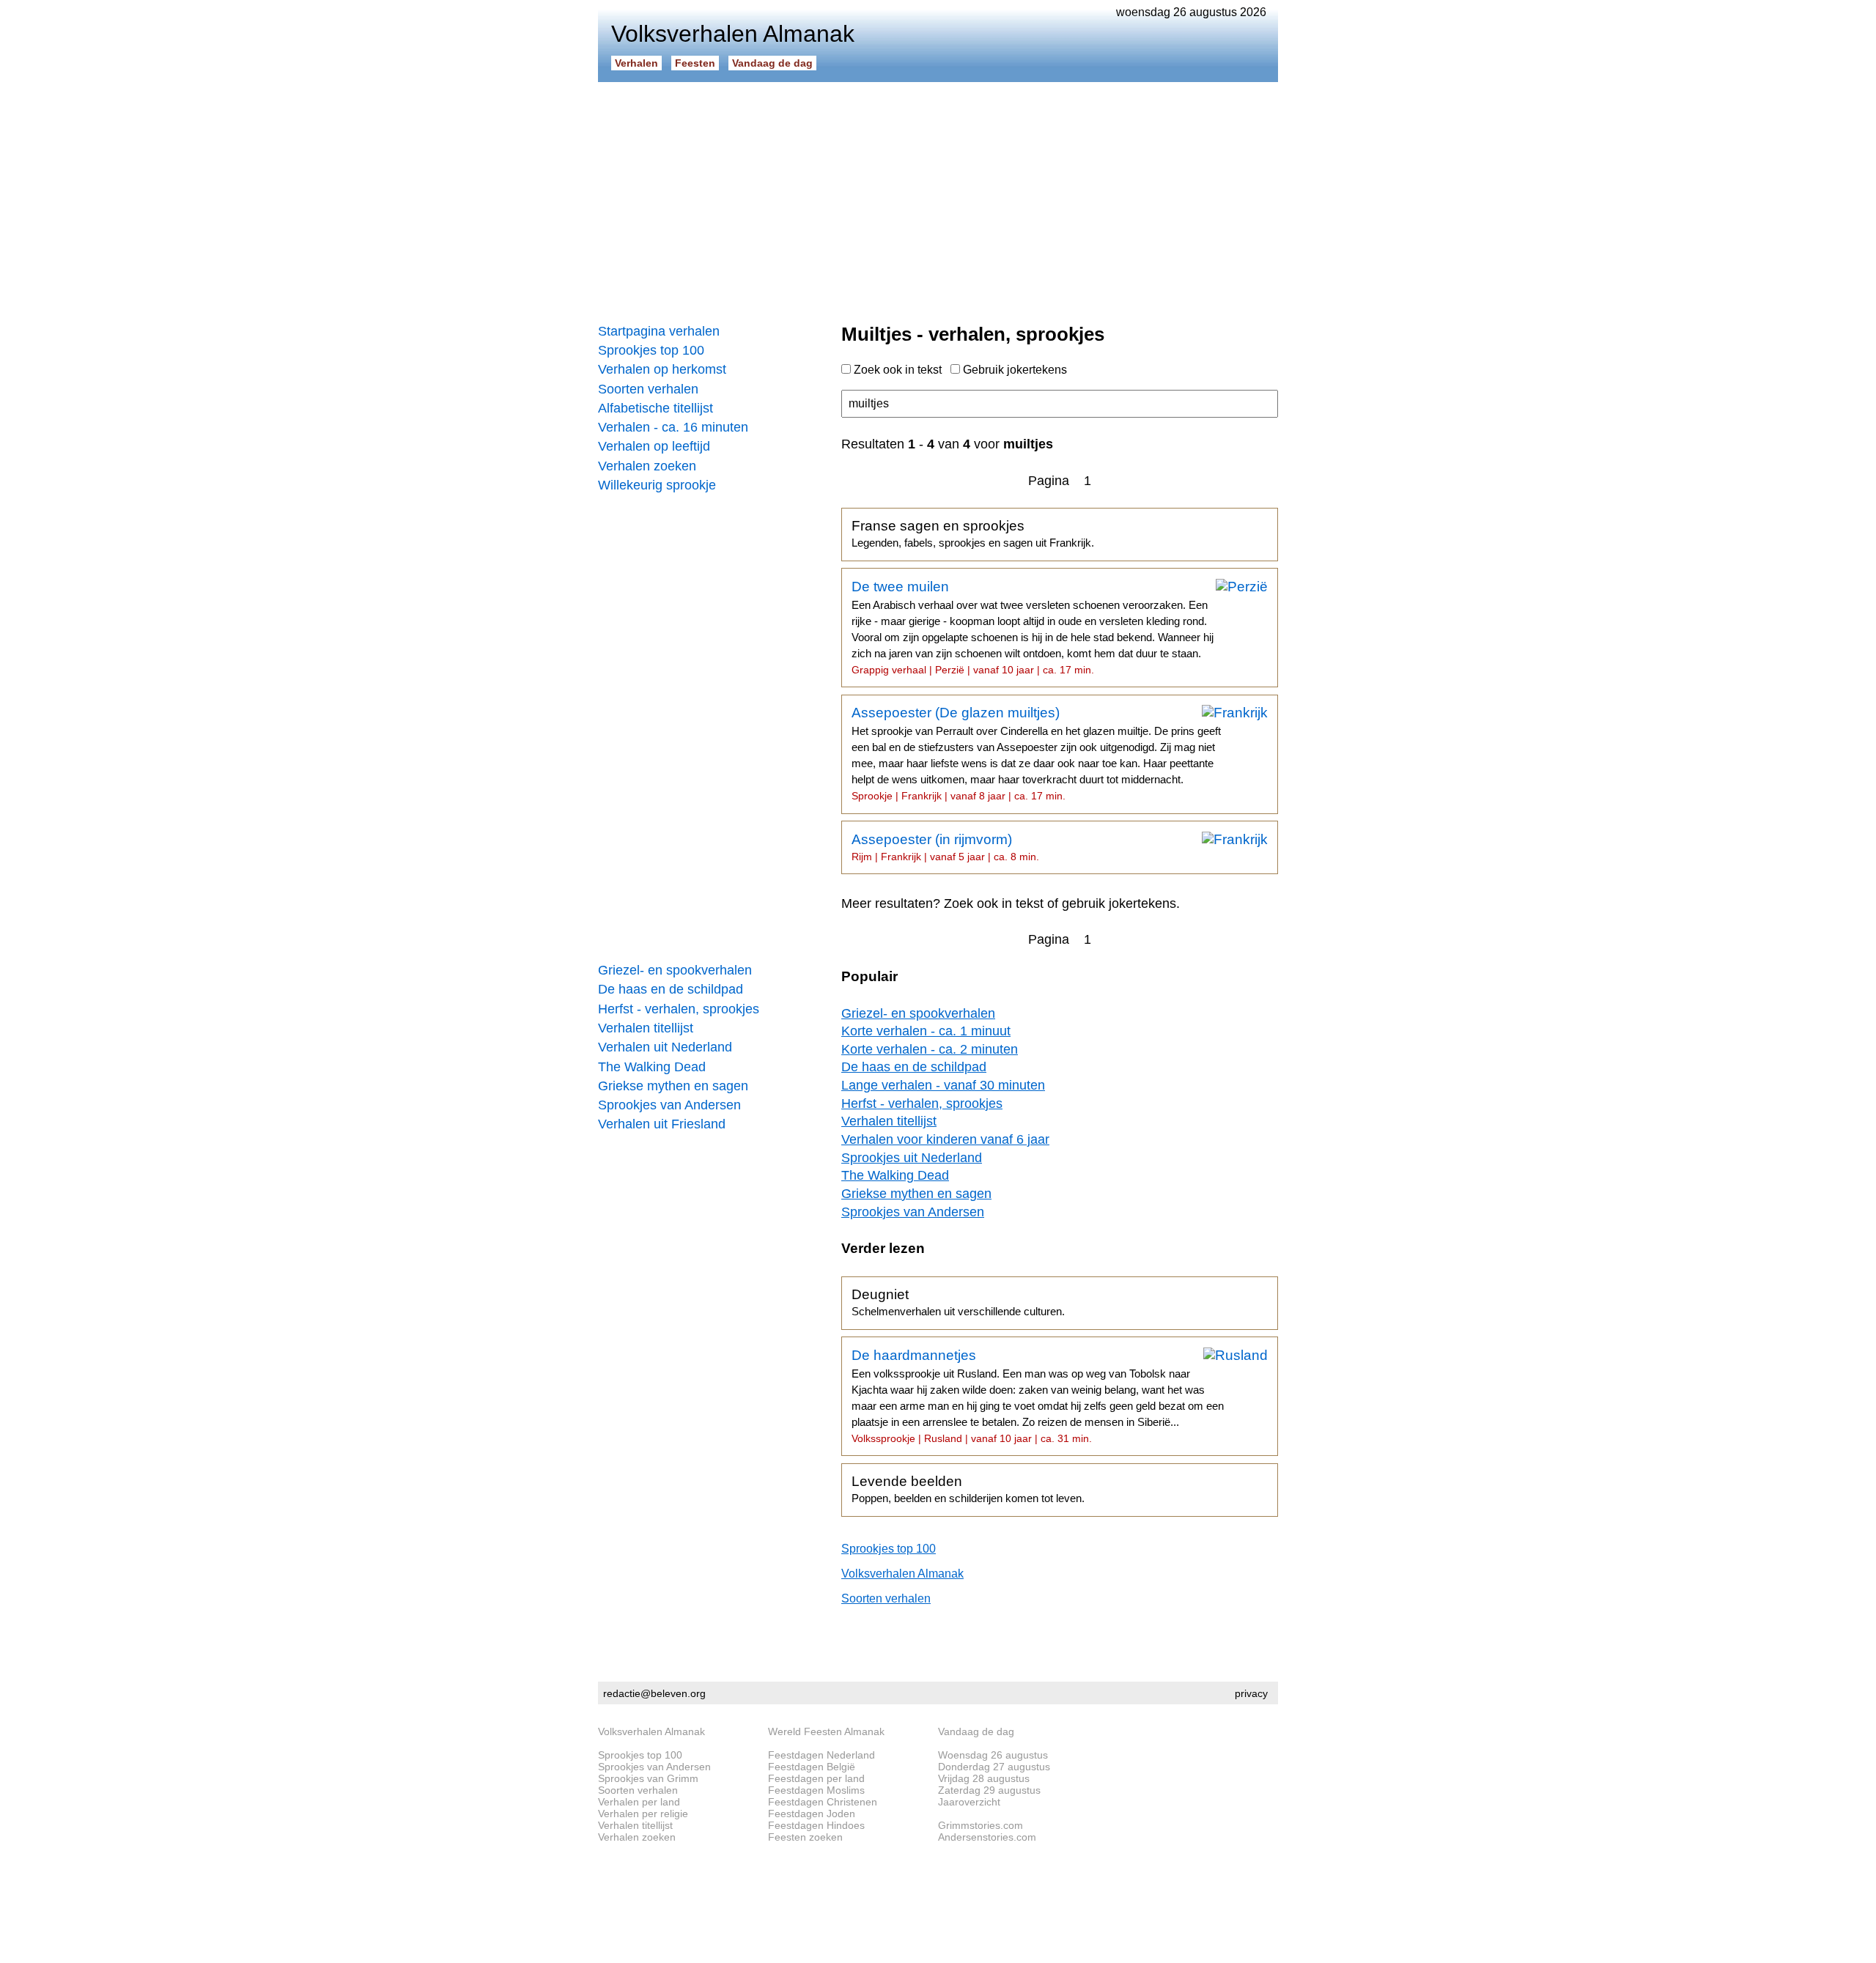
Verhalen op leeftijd (654, 446)
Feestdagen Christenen (823, 1802)
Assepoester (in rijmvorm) (945, 847)
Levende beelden (968, 1489)
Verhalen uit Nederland (665, 1047)
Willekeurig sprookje (657, 485)
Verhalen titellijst (646, 1028)
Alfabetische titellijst (656, 408)
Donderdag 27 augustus (994, 1767)
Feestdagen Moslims (816, 1790)
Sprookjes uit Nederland (912, 1158)
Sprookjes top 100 (651, 350)
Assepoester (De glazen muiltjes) (1036, 753)
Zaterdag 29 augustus (989, 1790)
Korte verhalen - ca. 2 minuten (930, 1049)
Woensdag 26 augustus (993, 1755)
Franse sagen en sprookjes (973, 533)
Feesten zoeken (805, 1837)
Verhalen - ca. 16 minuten (673, 427)
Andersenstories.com (987, 1837)
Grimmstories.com (981, 1825)
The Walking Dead (652, 1067)
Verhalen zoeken (647, 466)
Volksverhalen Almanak (902, 1574)
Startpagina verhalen (659, 331)
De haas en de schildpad (671, 989)
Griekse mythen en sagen (673, 1086)
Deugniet (958, 1302)
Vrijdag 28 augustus (984, 1778)
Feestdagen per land (816, 1778)
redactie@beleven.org (654, 1693)
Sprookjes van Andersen (669, 1105)
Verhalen (636, 63)
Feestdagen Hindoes (816, 1825)
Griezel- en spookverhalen (675, 970)
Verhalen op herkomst (662, 369)
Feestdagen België (812, 1767)
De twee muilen (1033, 627)
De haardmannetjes (1038, 1396)
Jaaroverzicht (969, 1802)
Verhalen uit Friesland (662, 1124)
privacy (1251, 1693)
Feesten (695, 63)
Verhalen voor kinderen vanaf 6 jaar (945, 1139)
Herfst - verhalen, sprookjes (679, 1009)
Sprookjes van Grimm (648, 1778)
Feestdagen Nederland (821, 1755)
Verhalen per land (639, 1802)
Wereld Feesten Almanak (826, 1731)
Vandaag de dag (772, 63)
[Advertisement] (938, 198)
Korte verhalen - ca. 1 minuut (926, 1031)
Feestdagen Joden (812, 1814)
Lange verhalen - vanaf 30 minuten (943, 1085)
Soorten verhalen (648, 389)
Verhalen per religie (643, 1814)
